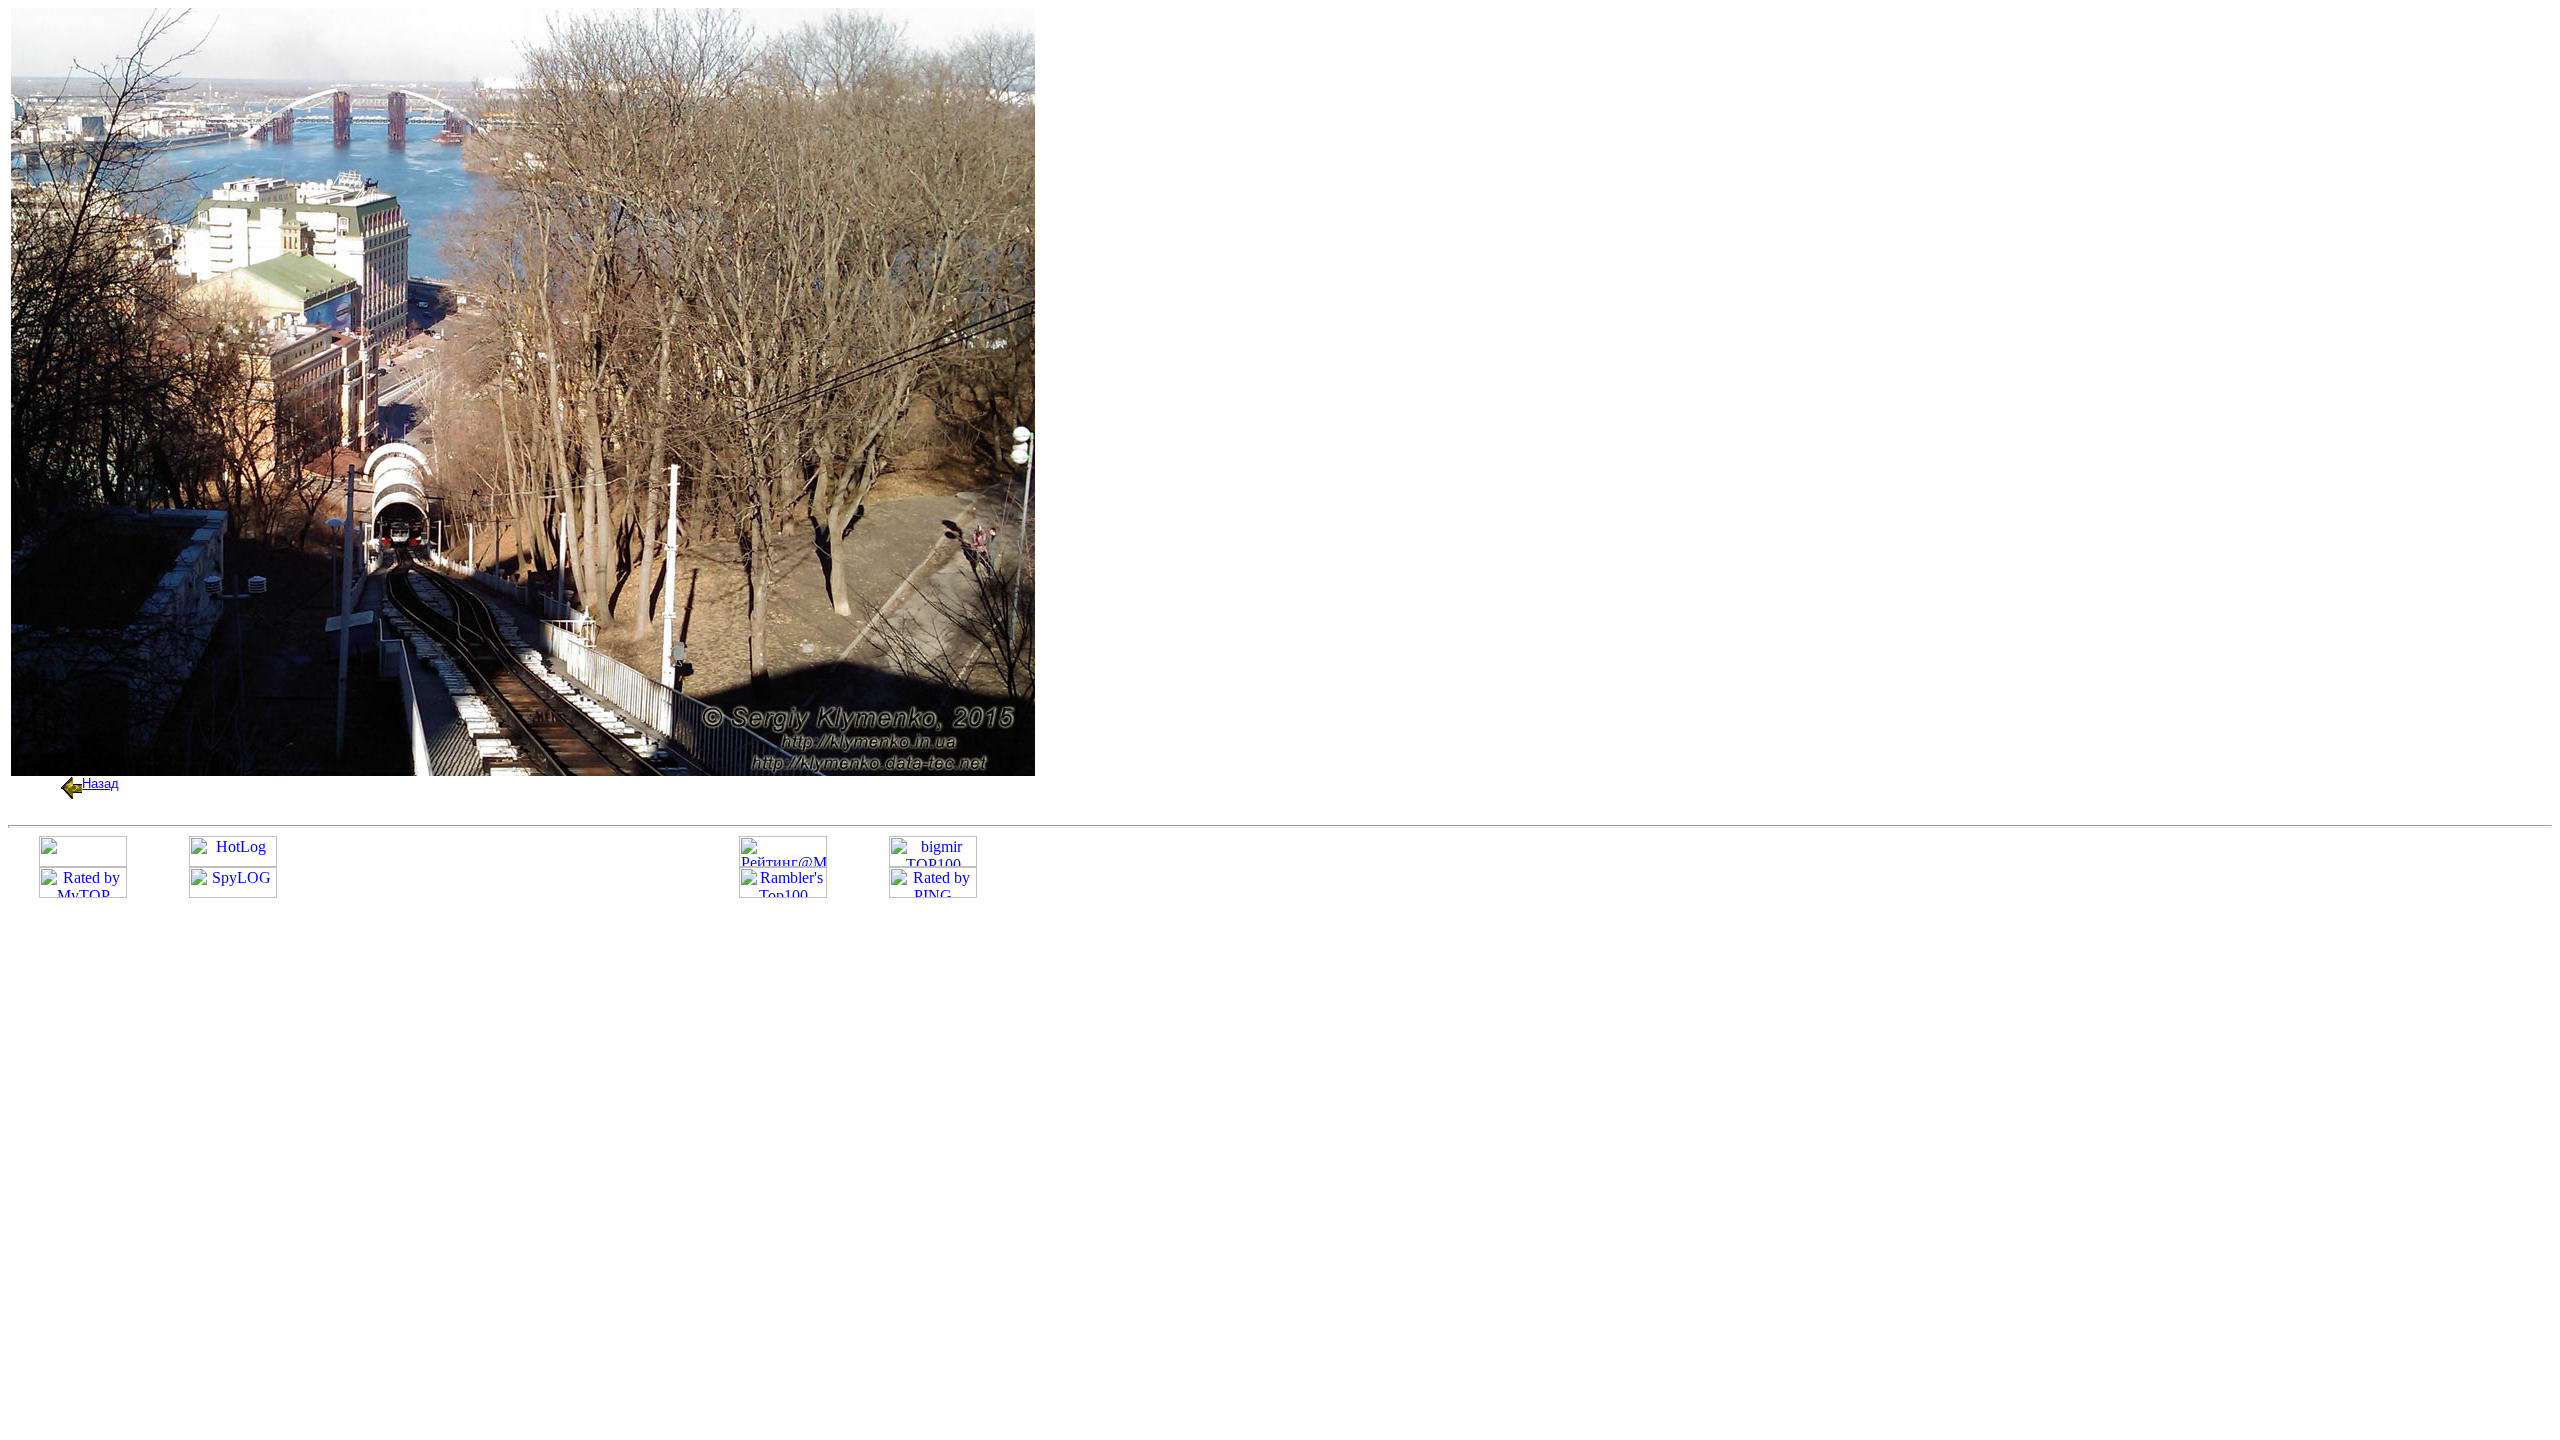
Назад (100, 783)
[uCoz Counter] (83, 861)
